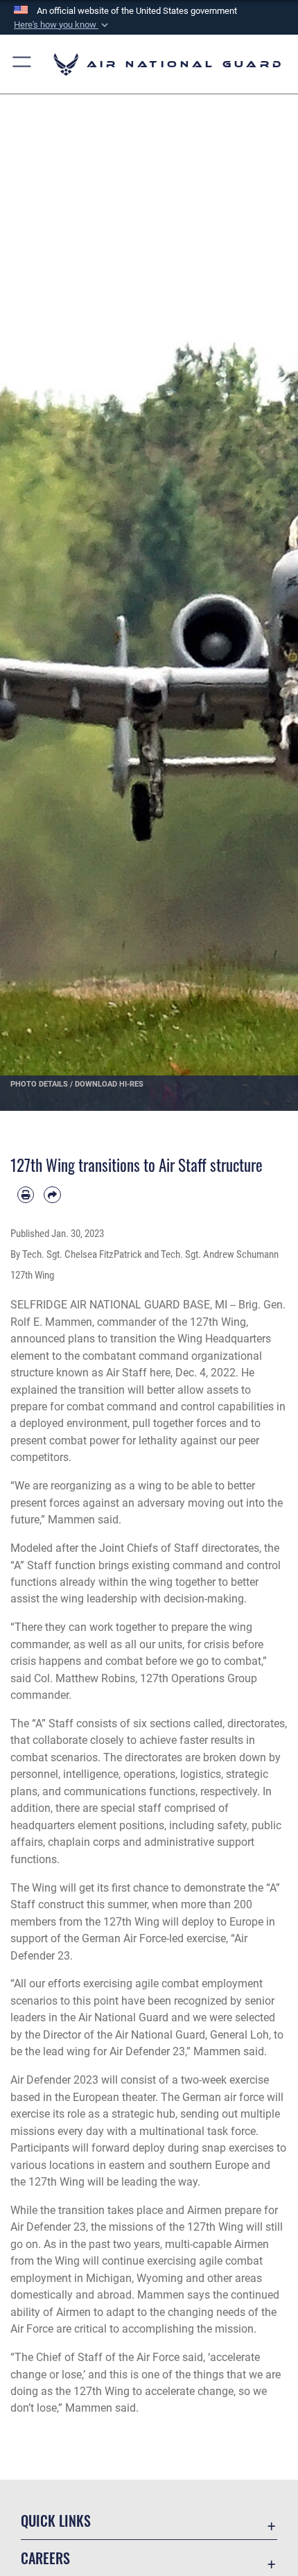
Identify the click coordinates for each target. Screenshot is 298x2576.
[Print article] (26, 1195)
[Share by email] (52, 1195)
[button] (62, 25)
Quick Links (56, 2521)
